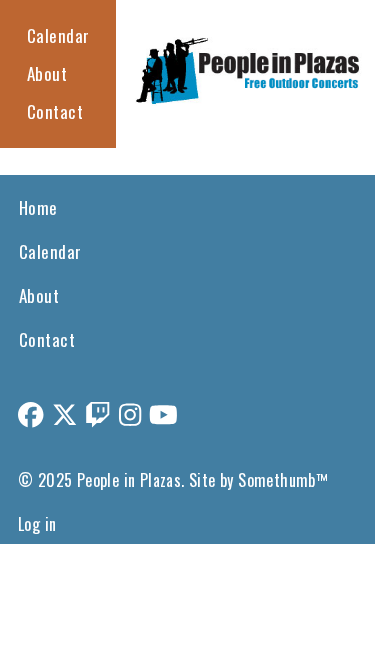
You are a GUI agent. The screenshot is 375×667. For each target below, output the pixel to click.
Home (38, 207)
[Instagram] (130, 413)
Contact (55, 111)
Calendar (58, 35)
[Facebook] (31, 413)
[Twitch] (98, 413)
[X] (65, 413)
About (47, 73)
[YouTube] (163, 413)
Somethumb (277, 480)
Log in (37, 524)
